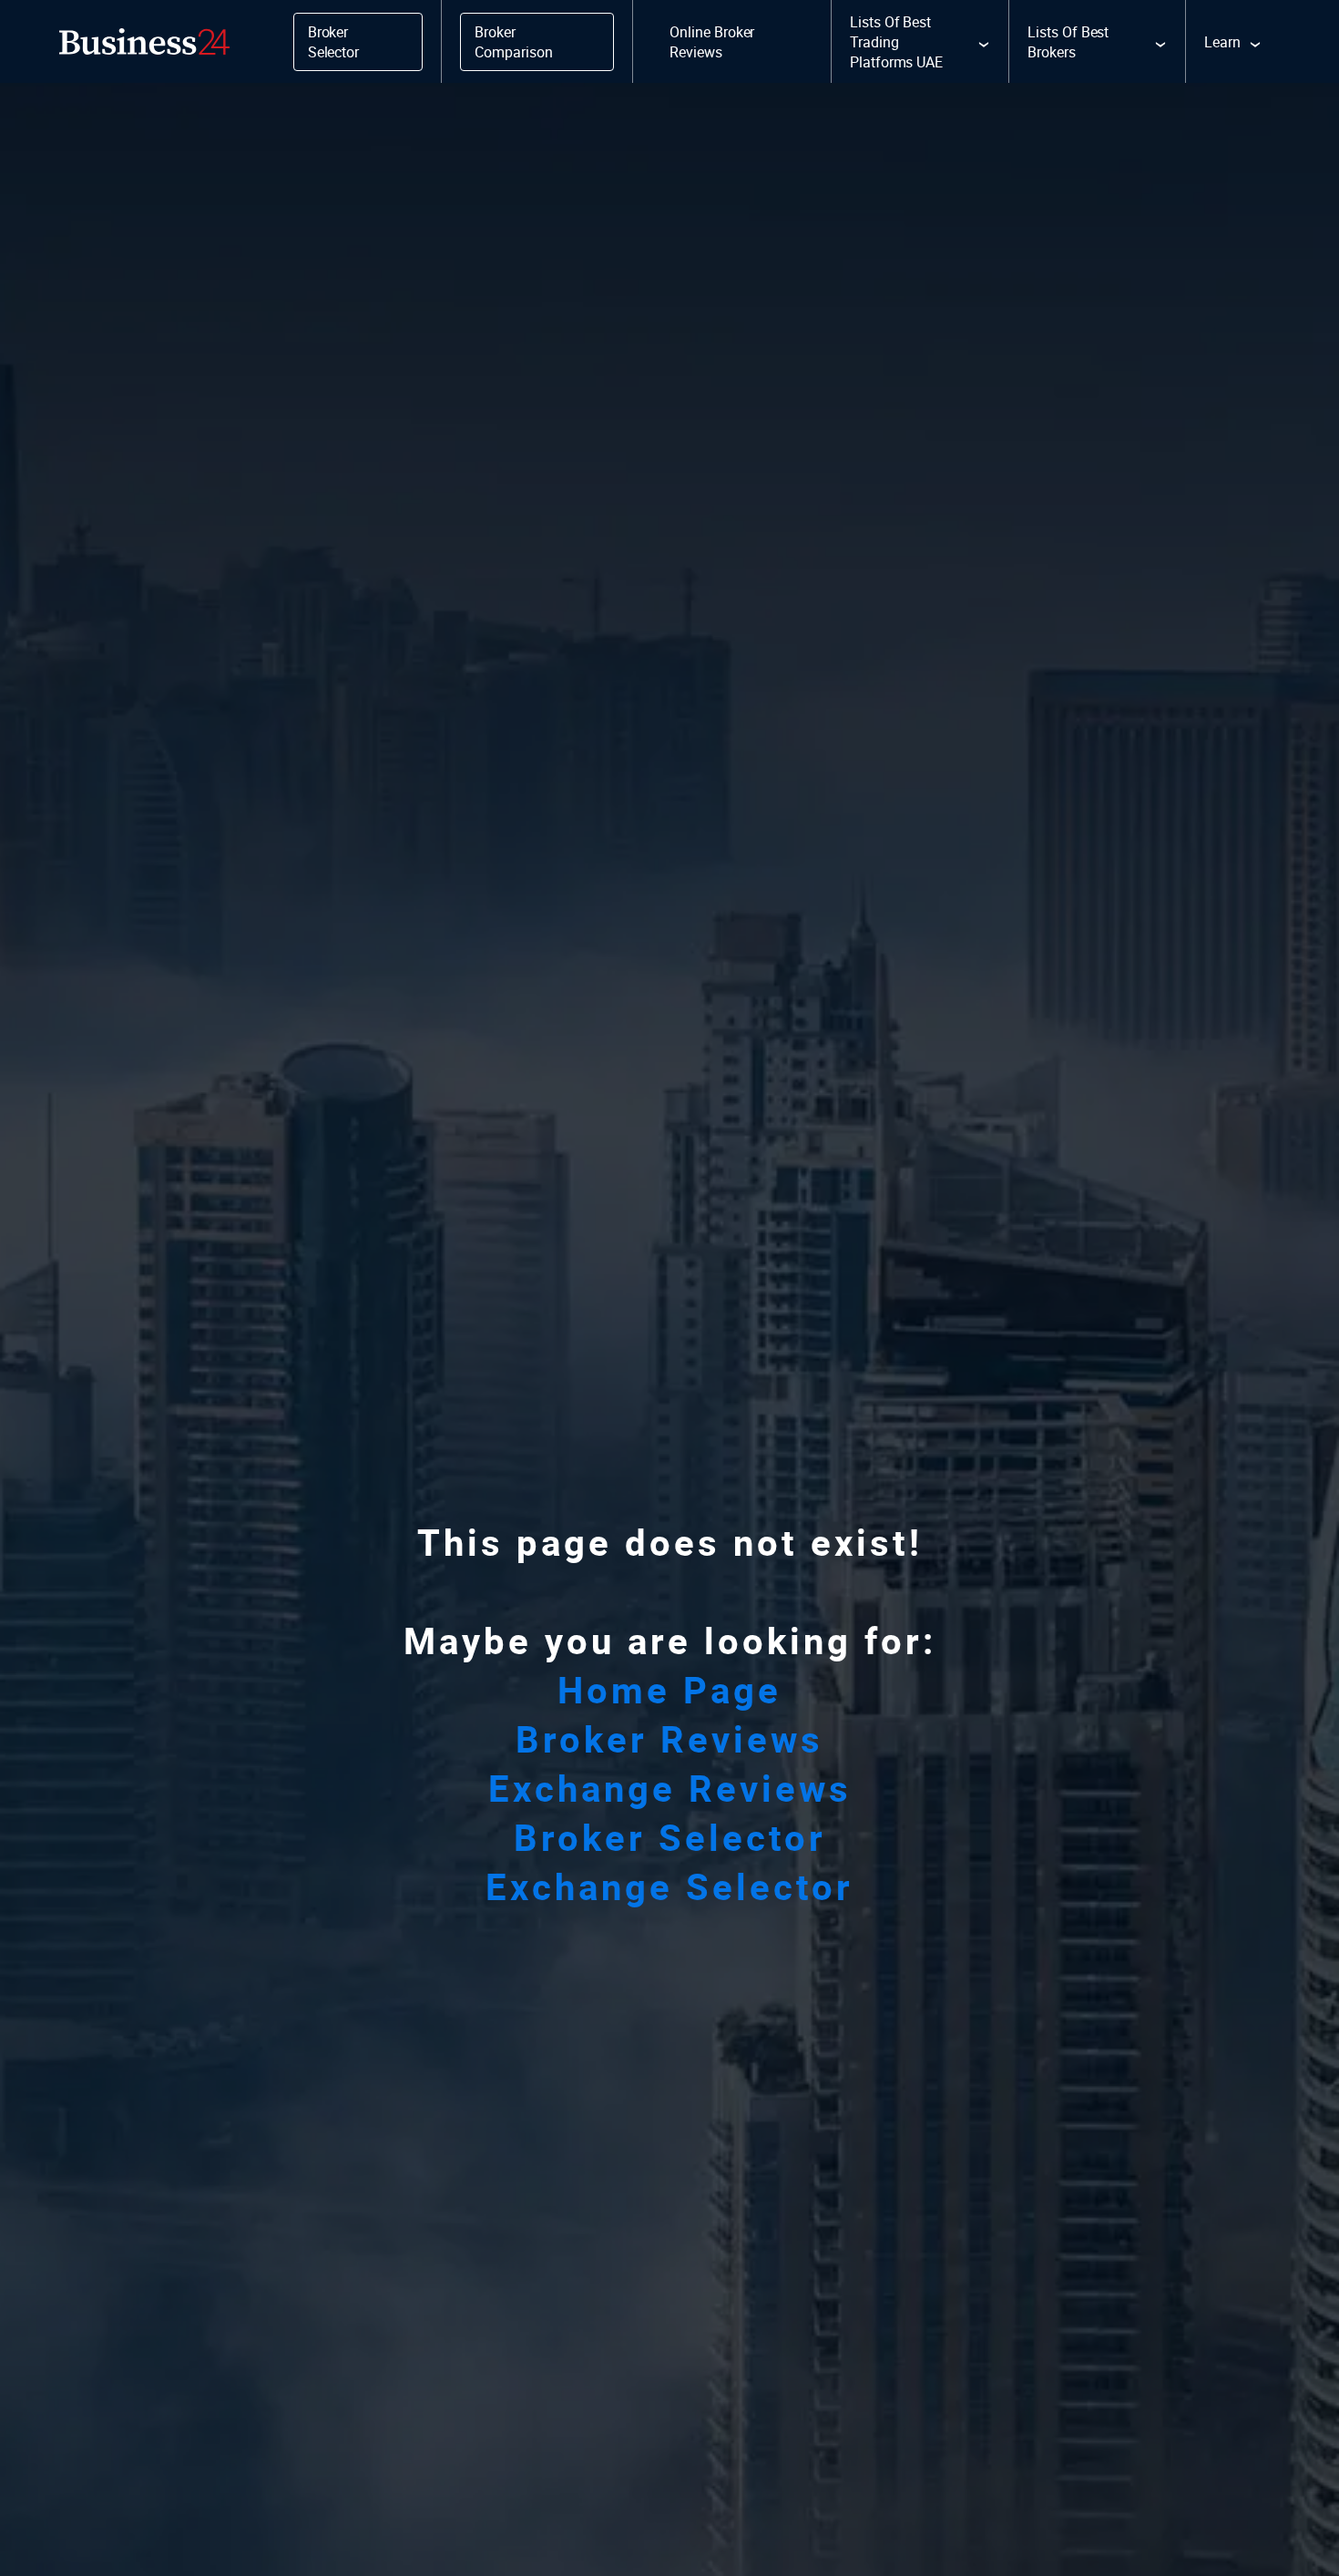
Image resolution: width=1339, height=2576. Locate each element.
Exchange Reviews (670, 1788)
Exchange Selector (669, 1886)
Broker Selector (670, 1837)
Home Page (669, 1690)
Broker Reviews (669, 1739)
